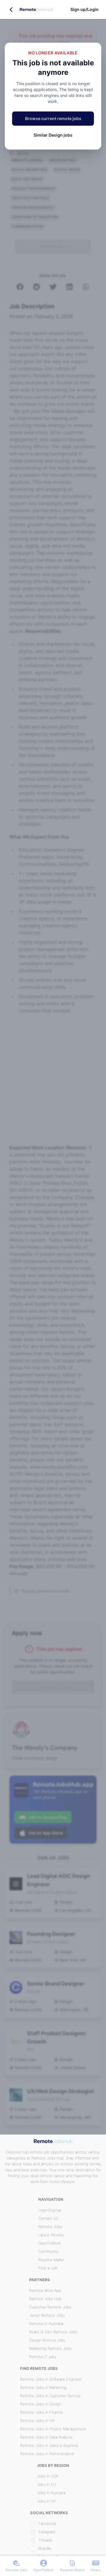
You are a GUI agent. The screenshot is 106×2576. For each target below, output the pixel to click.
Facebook (47, 2523)
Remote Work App (45, 2290)
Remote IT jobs (43, 2357)
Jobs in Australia (51, 2493)
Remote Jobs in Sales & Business (49, 2445)
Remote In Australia (46, 2323)
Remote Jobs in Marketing (43, 2387)
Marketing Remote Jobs (50, 2348)
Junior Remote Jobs (47, 2315)
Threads (45, 2540)
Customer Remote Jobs (50, 2307)
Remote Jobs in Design (41, 2404)
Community (48, 2251)
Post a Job (48, 2268)
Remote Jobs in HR (37, 2420)
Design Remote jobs (47, 2340)
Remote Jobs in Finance (42, 2412)
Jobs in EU (46, 2484)
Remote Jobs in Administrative (47, 2454)
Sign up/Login (85, 9)
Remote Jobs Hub (45, 2299)
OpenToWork (49, 2243)
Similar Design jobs (53, 135)
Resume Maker (51, 2260)
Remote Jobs (50, 2227)
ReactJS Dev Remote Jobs (53, 2332)
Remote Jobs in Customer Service (50, 2396)
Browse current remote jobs (53, 118)
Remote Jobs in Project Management (53, 2429)
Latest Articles (51, 2235)
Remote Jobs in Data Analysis (46, 2437)
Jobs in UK (46, 2501)
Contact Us (48, 2218)
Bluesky (45, 2548)
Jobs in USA (48, 2476)
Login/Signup (50, 2210)
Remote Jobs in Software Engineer (51, 2379)
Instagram (47, 2532)
